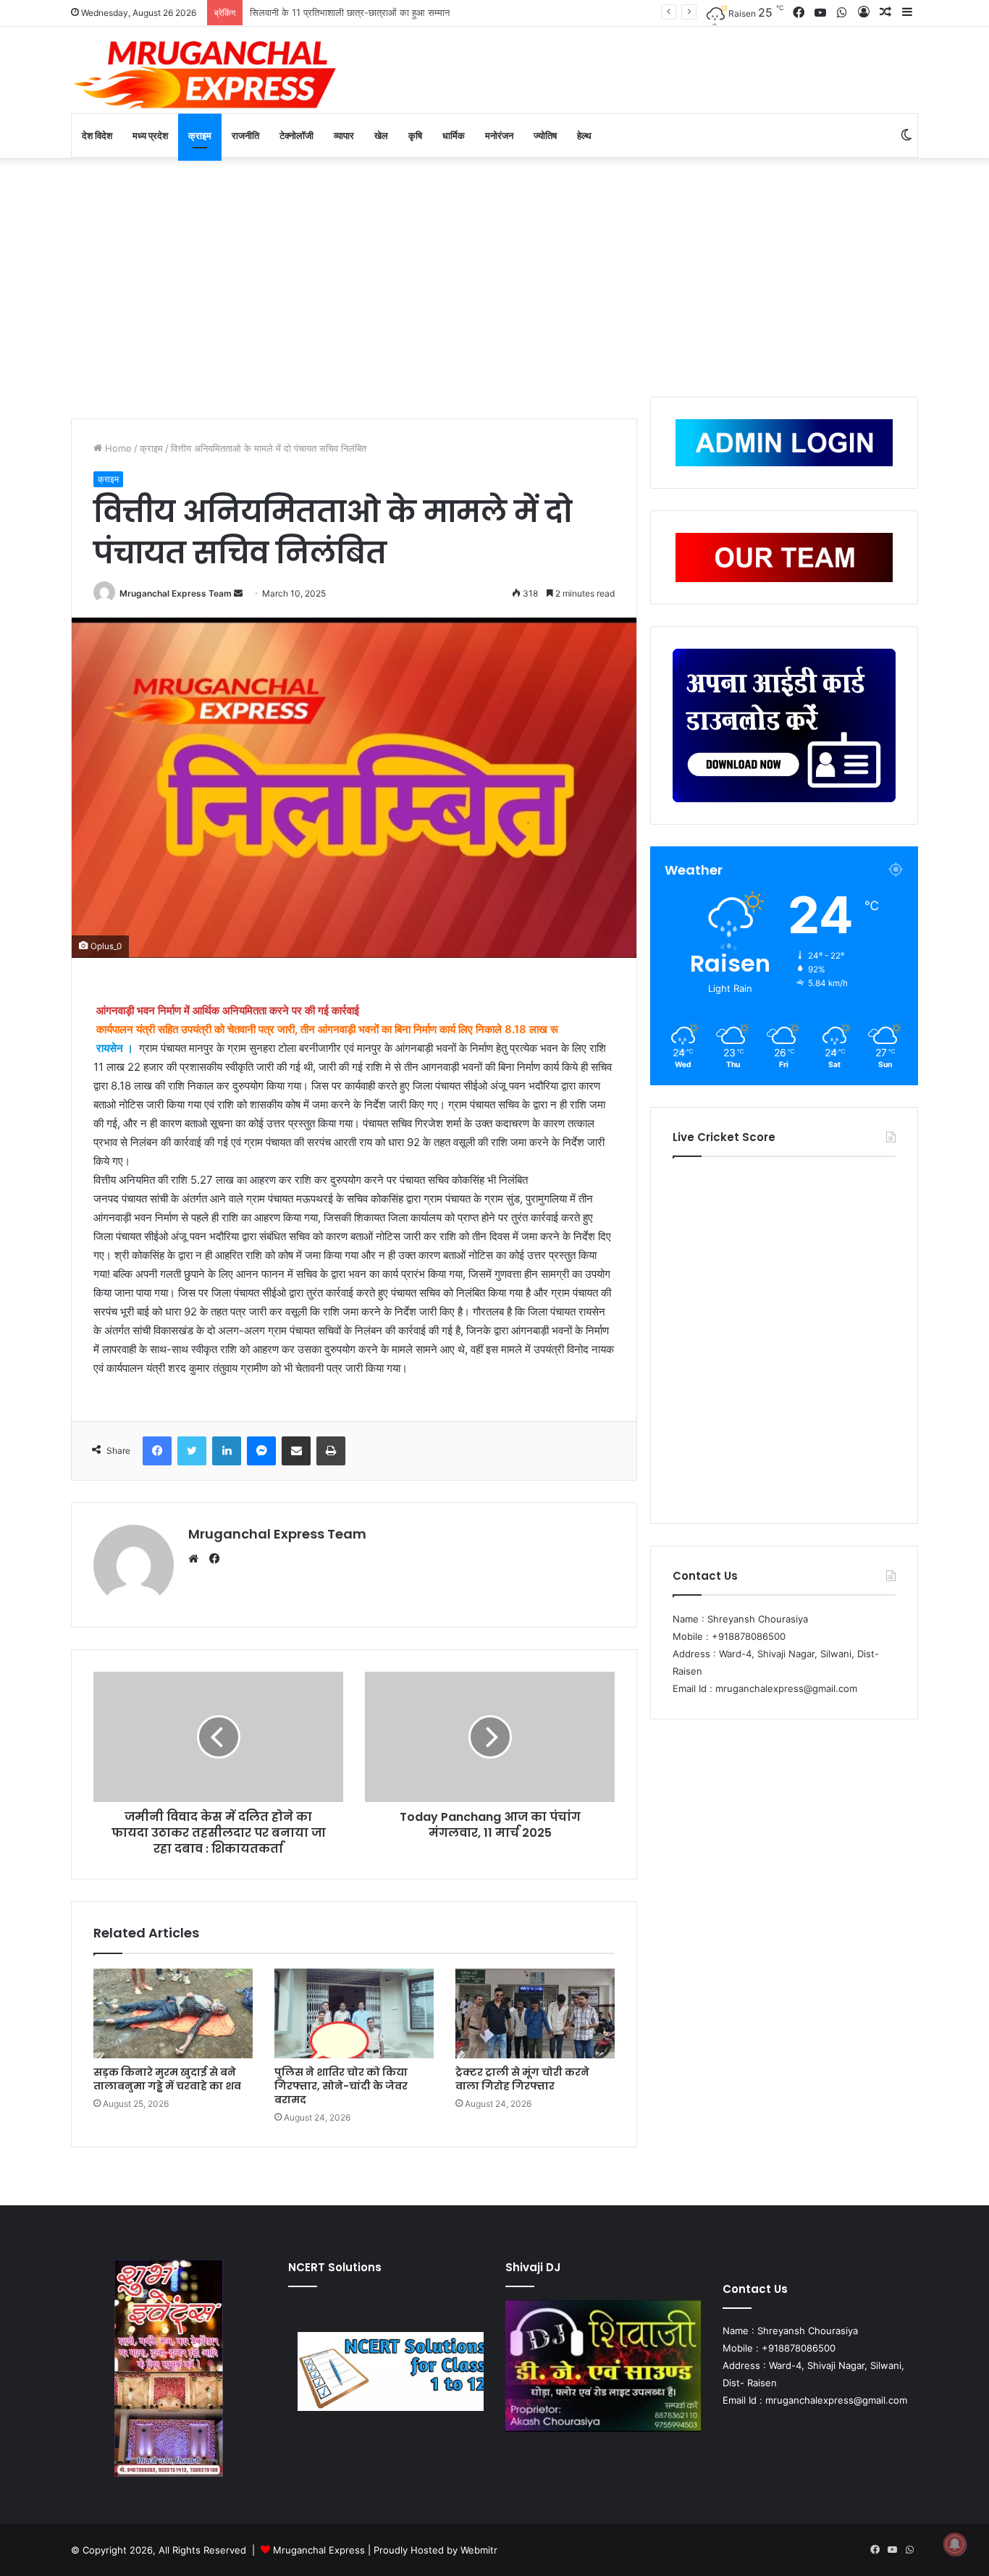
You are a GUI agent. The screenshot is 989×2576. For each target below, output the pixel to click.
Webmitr (479, 2550)
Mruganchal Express (320, 2550)
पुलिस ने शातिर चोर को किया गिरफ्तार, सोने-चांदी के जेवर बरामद (341, 2086)
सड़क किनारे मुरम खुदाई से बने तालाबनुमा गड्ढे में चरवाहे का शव (167, 2079)
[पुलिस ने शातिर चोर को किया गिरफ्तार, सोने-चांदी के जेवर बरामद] (354, 2013)
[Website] (197, 1559)
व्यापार (344, 135)
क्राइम (200, 135)
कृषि (415, 135)
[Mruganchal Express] (205, 73)
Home (117, 448)
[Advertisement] (494, 274)
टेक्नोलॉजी (296, 135)
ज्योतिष (545, 135)
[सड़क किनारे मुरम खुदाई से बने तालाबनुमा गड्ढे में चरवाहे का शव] (173, 2013)
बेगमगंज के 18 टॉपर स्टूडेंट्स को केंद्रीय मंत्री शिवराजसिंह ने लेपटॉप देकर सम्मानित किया (401, 12)
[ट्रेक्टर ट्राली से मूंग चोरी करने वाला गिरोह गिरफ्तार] (535, 2013)
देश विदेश (97, 135)
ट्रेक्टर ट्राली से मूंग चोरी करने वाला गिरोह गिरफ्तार (522, 2079)
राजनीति (245, 135)
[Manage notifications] (955, 2544)
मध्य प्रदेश (150, 135)
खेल (381, 135)
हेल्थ (584, 135)
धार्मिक (454, 135)
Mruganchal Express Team (176, 593)
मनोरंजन (499, 135)
